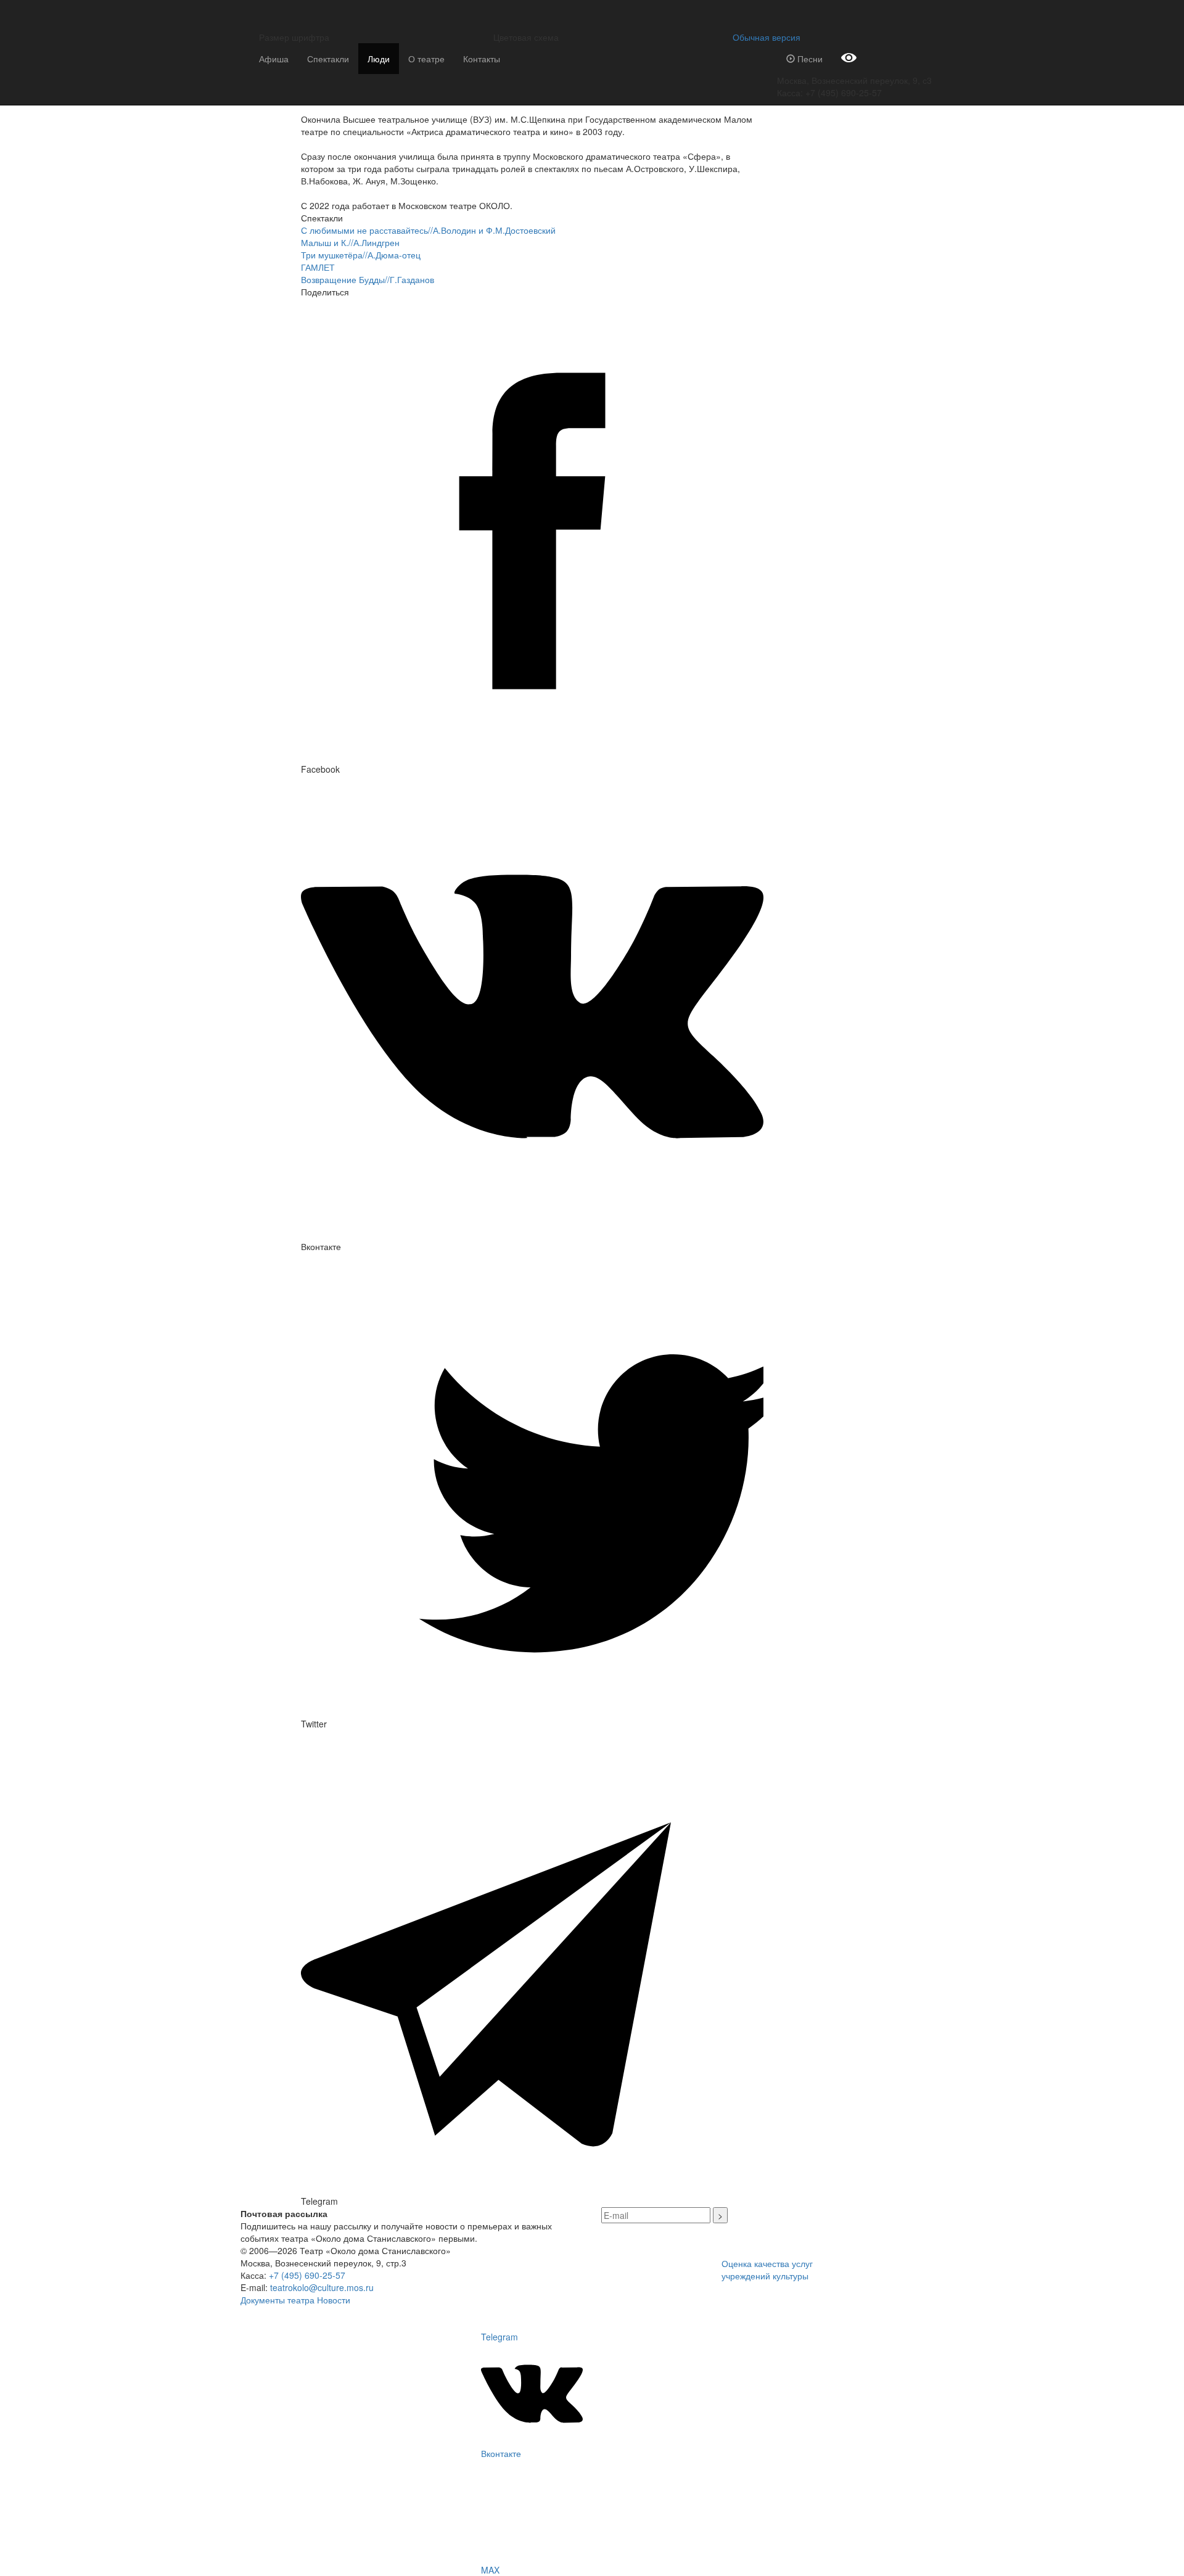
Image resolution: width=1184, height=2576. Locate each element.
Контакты (482, 59)
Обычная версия (764, 37)
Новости (334, 2300)
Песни (809, 59)
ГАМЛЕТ (318, 267)
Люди (379, 59)
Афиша (274, 59)
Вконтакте (501, 2453)
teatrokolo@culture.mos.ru (322, 2287)
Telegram (499, 2337)
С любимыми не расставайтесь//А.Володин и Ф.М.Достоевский (428, 230)
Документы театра (277, 2300)
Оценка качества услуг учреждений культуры (767, 2269)
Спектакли (328, 59)
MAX (490, 2570)
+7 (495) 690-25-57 (307, 2275)
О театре (426, 59)
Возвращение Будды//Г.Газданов (368, 279)
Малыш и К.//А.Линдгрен (350, 242)
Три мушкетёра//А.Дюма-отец (361, 255)
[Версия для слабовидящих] (849, 59)
